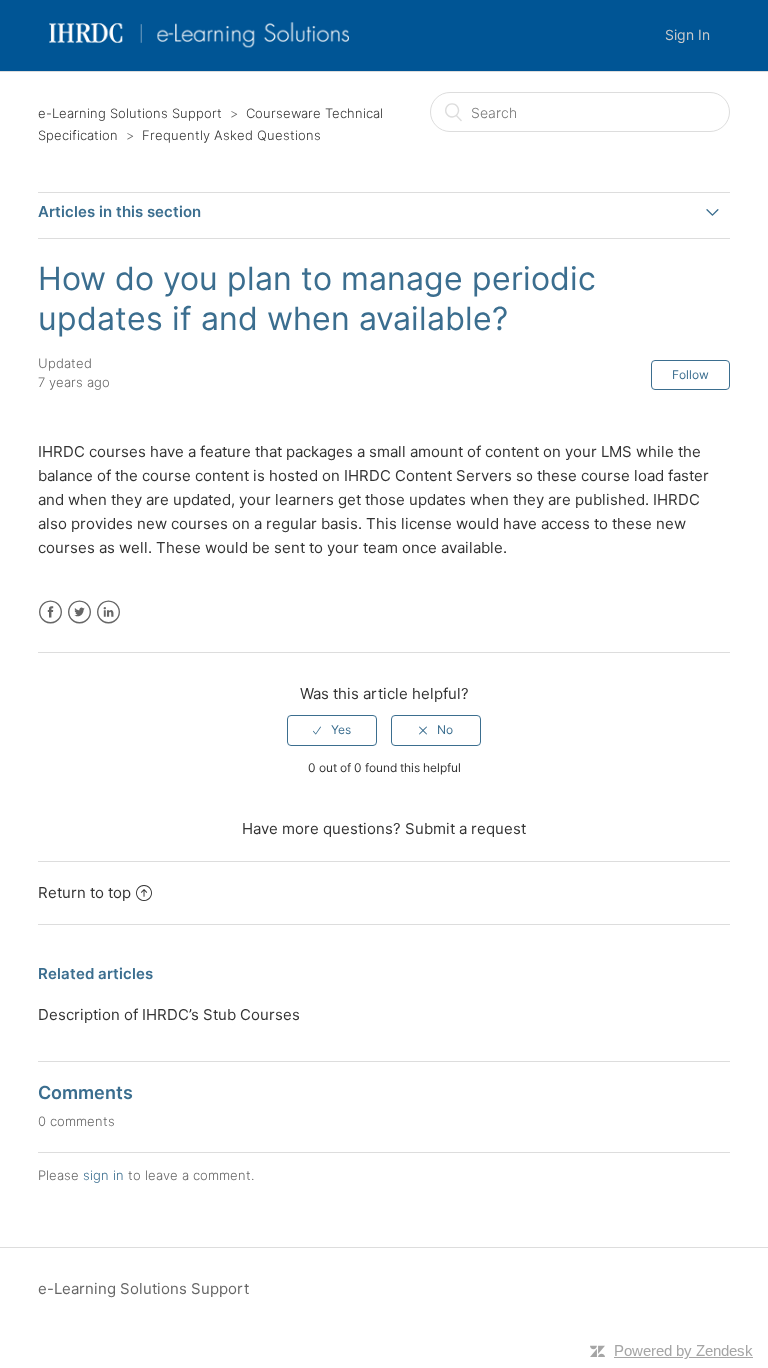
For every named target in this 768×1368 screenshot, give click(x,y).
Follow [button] (690, 374)
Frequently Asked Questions (231, 135)
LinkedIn (108, 612)
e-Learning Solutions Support (130, 113)
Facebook (50, 612)
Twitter (79, 612)
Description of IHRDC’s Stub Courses (169, 1014)
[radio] (332, 730)
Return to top (84, 892)
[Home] (199, 45)
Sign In (687, 34)
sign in (103, 1175)
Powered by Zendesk (683, 1350)
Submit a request (465, 828)
